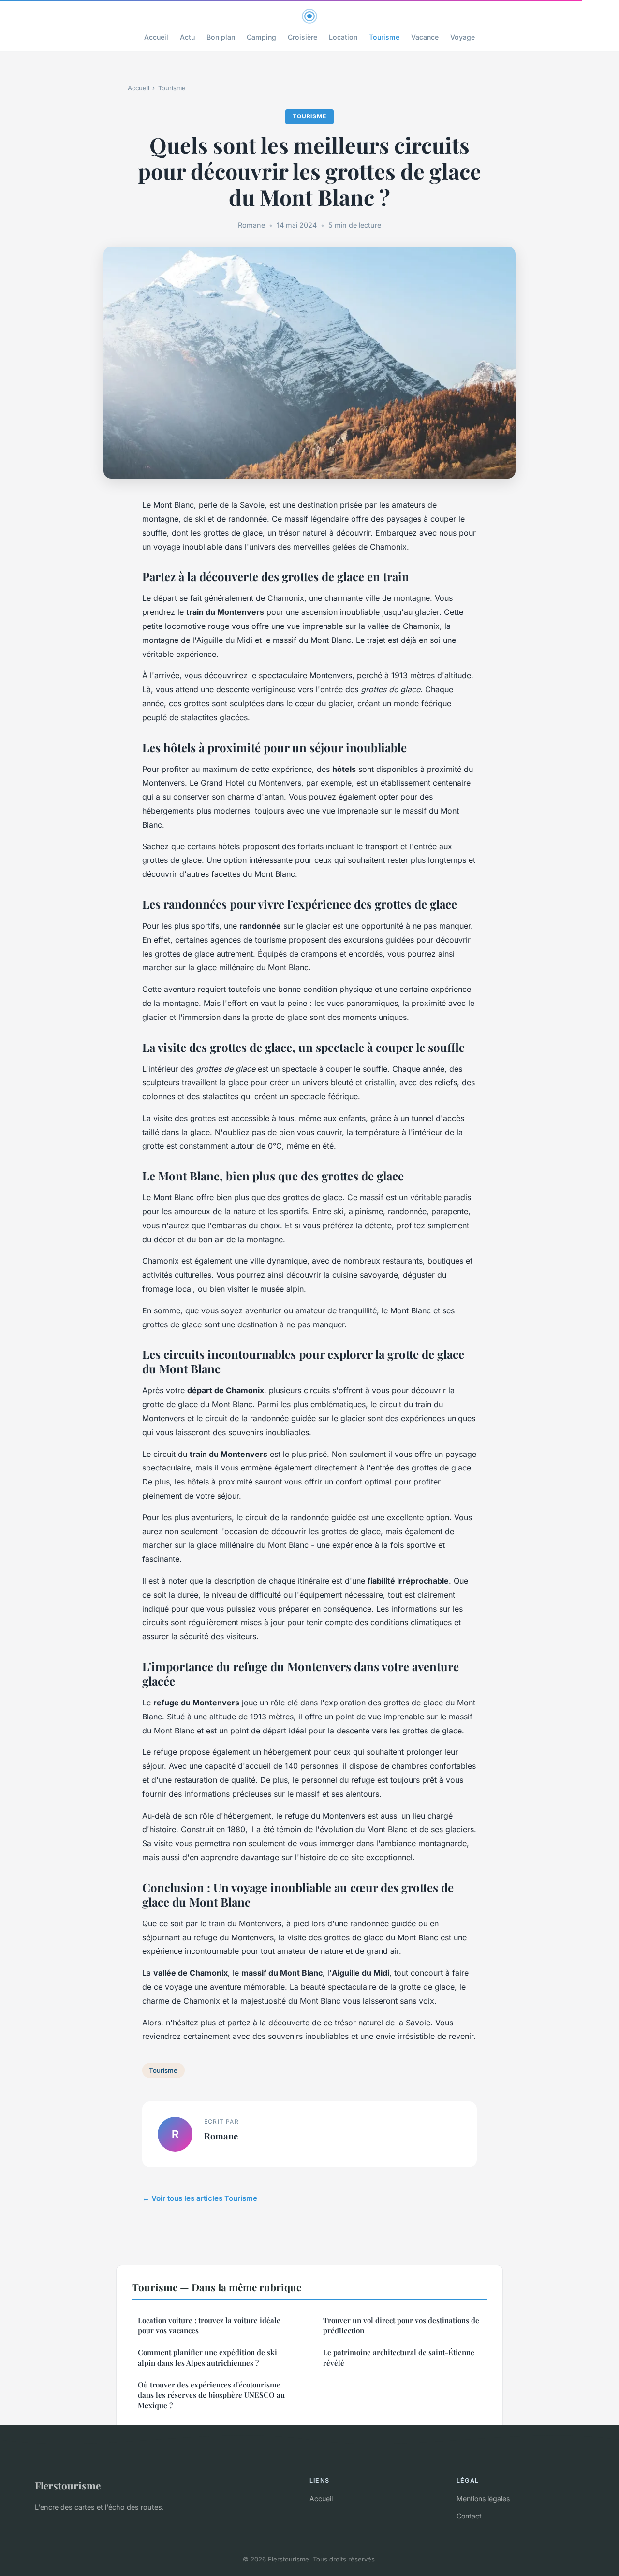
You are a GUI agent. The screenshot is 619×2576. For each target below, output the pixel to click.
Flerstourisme (68, 2485)
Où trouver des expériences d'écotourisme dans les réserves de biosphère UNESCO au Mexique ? (211, 2395)
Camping (261, 37)
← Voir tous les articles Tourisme (200, 2198)
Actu (187, 37)
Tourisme (384, 37)
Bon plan (221, 37)
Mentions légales (483, 2498)
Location (343, 37)
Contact (469, 2516)
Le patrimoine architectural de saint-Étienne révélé (399, 2357)
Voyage (463, 37)
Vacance (425, 37)
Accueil (156, 37)
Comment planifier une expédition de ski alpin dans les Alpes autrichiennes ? (207, 2357)
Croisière (302, 37)
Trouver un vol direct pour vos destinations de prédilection (401, 2325)
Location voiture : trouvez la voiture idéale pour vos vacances (209, 2325)
